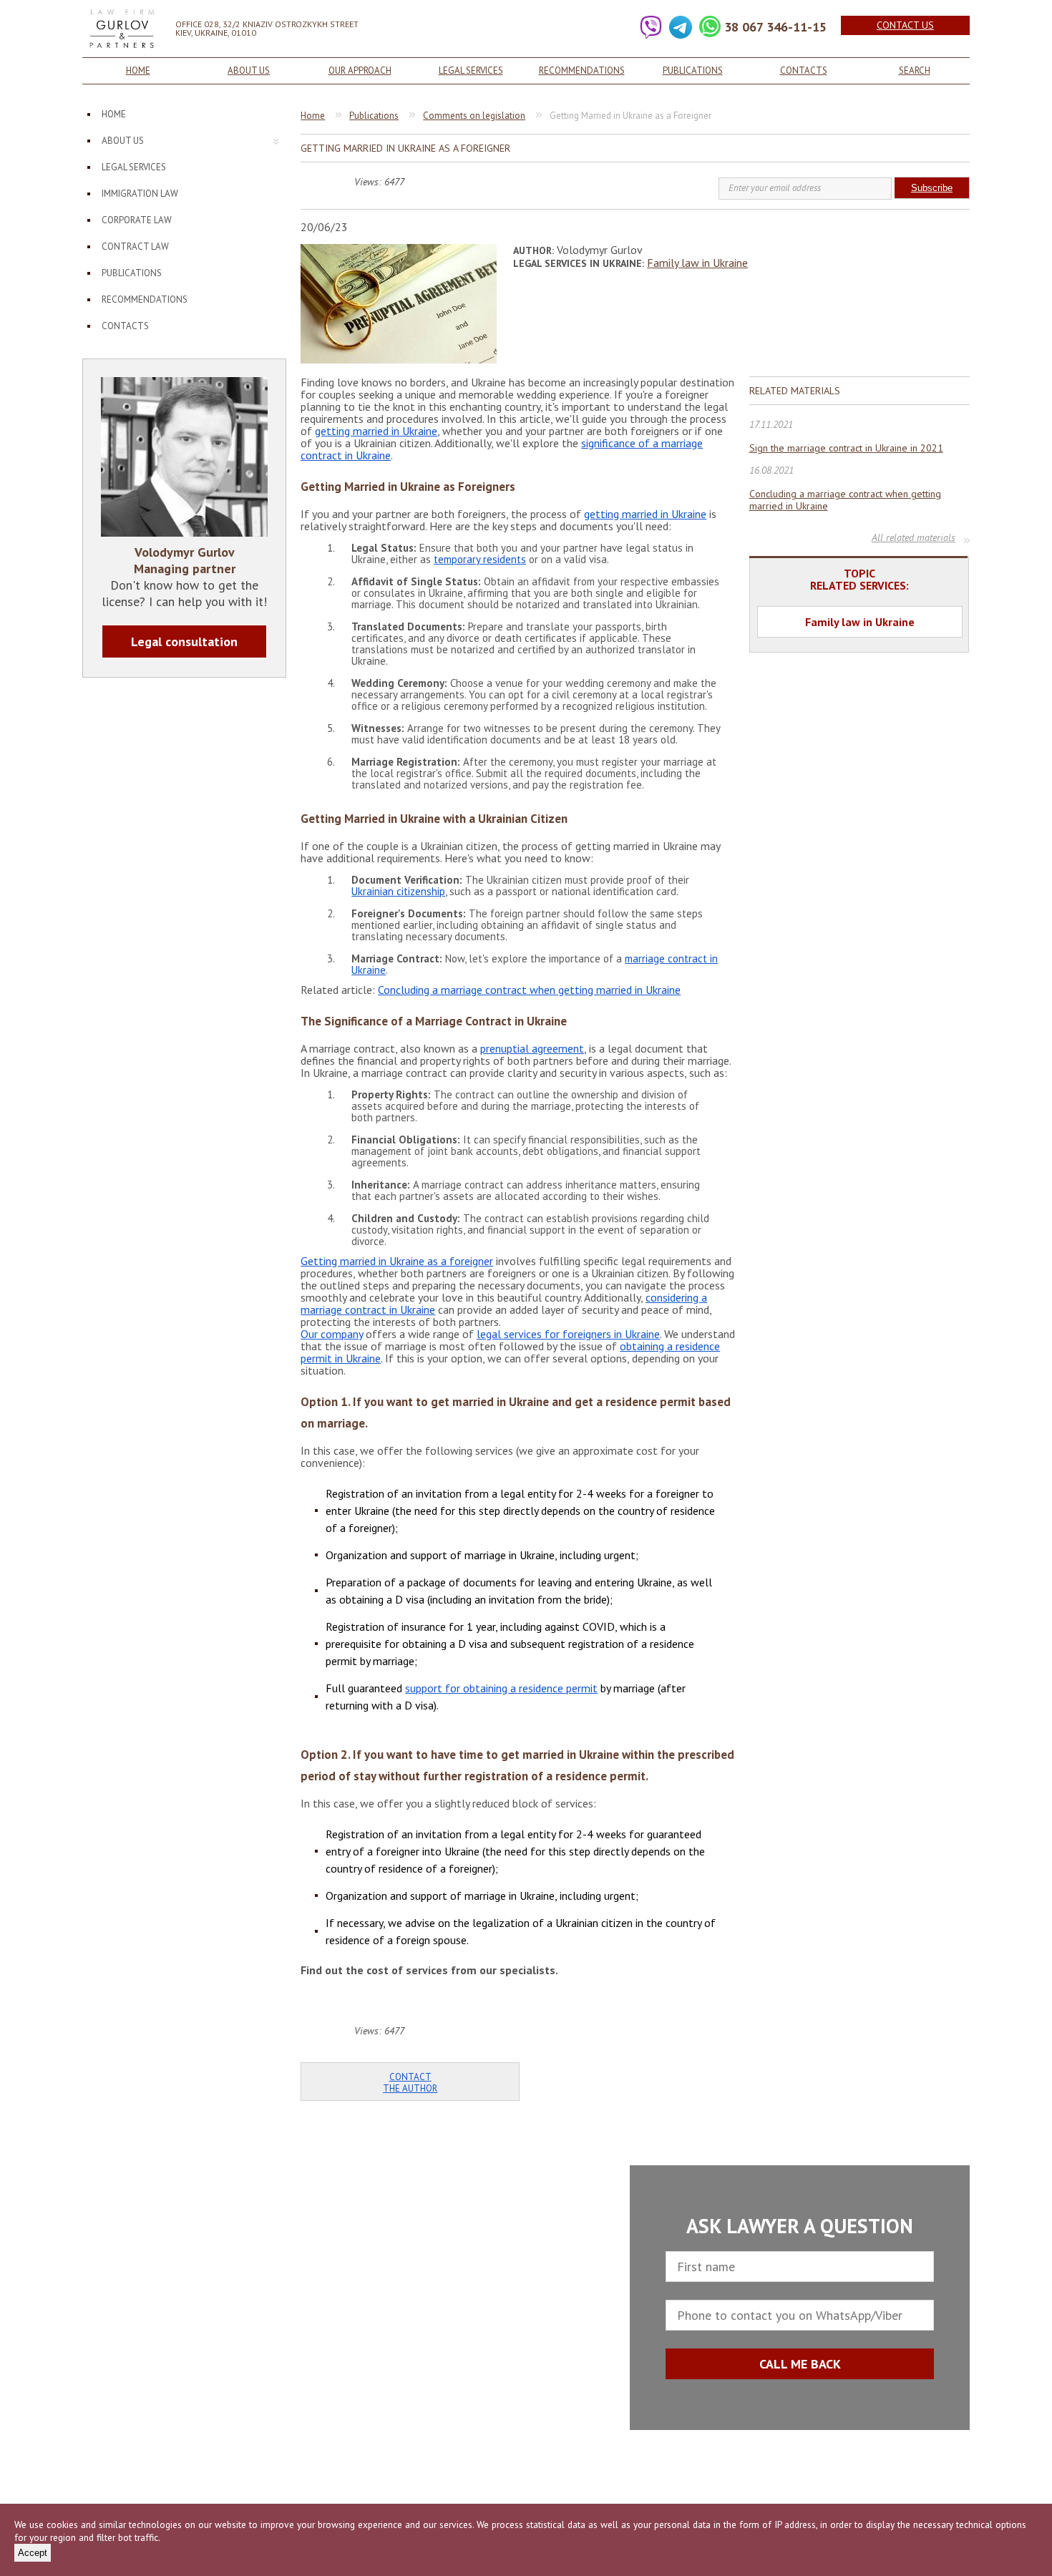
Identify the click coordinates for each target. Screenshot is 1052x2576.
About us (249, 70)
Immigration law (140, 194)
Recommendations (582, 70)
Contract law (135, 247)
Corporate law (137, 220)
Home (138, 70)
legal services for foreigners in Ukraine (568, 1334)
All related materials (914, 539)
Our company (332, 1334)
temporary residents (480, 559)
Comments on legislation (474, 116)
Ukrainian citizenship (398, 891)
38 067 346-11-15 (775, 27)
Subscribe (932, 188)
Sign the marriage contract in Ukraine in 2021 (846, 448)
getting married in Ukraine (376, 431)
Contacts (804, 70)
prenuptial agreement (532, 1048)
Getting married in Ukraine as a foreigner (397, 1261)
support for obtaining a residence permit (501, 1688)
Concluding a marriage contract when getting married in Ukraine (529, 990)
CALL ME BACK (800, 2364)
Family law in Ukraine (697, 263)
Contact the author (410, 2083)
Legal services (471, 70)
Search (915, 70)
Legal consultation (184, 641)
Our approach (360, 70)
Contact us (905, 25)
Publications (693, 70)
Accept (33, 2553)
